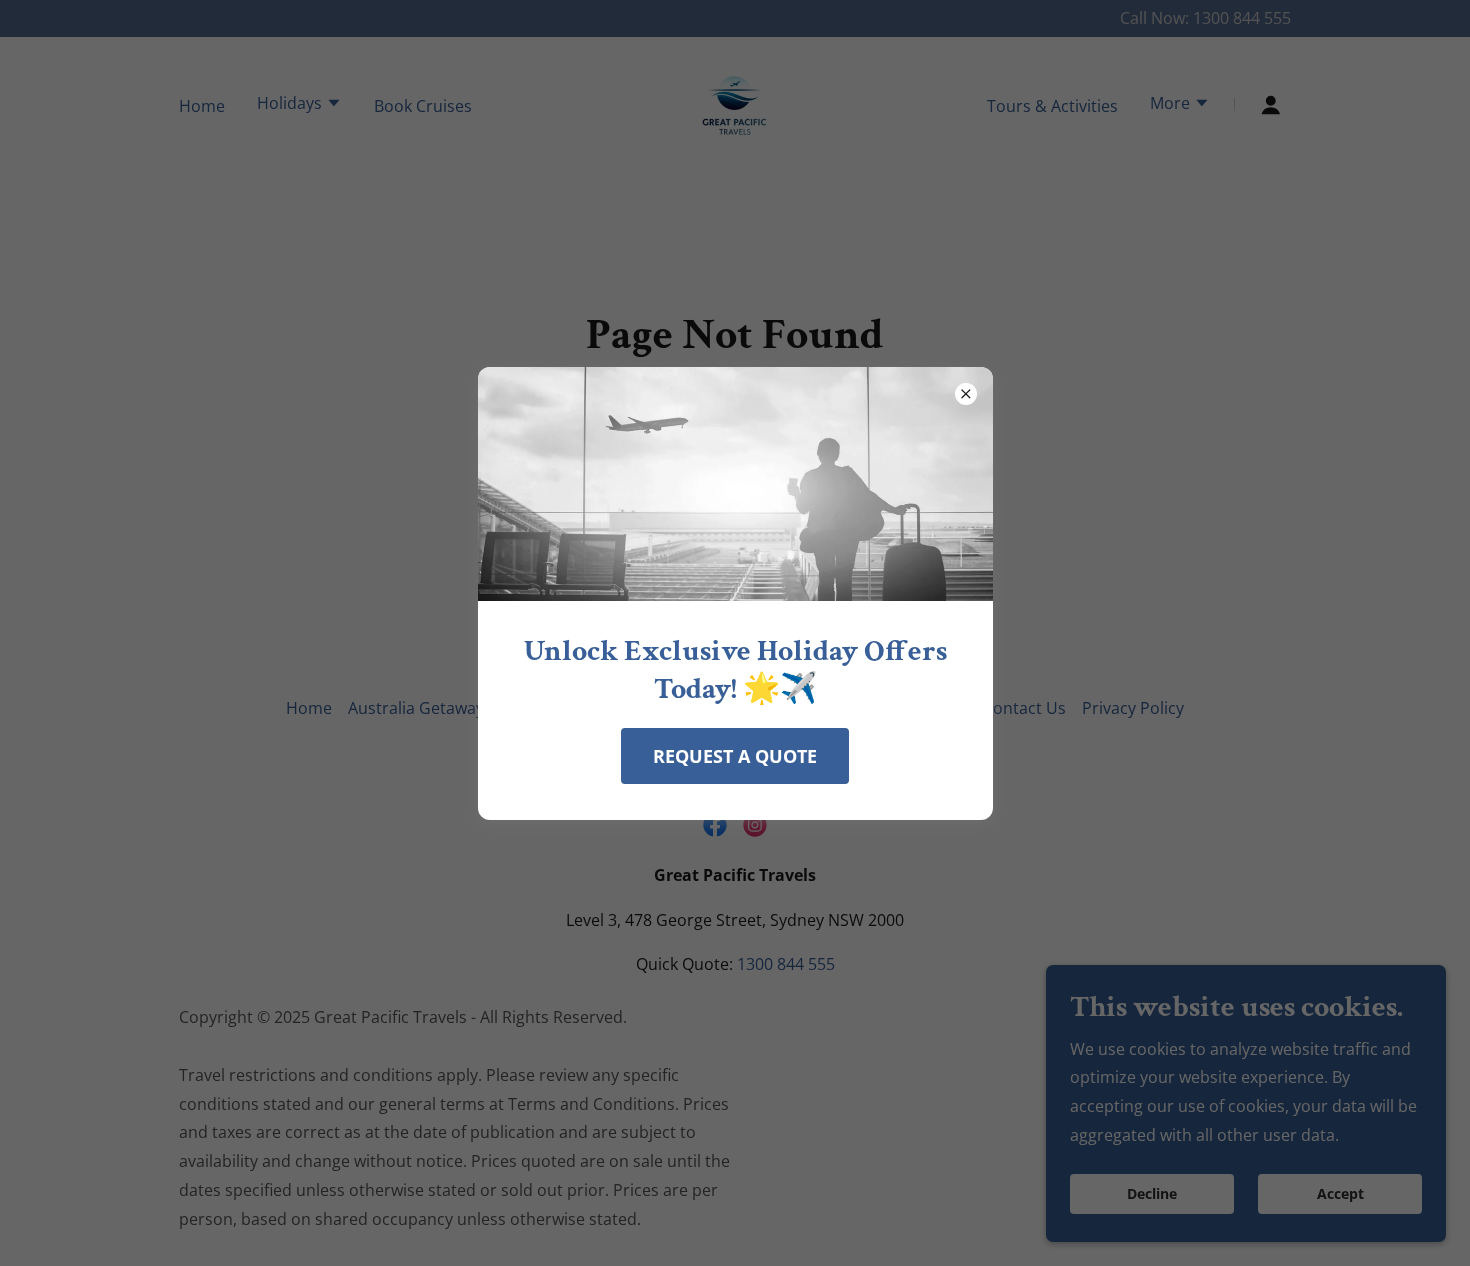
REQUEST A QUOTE (735, 756)
